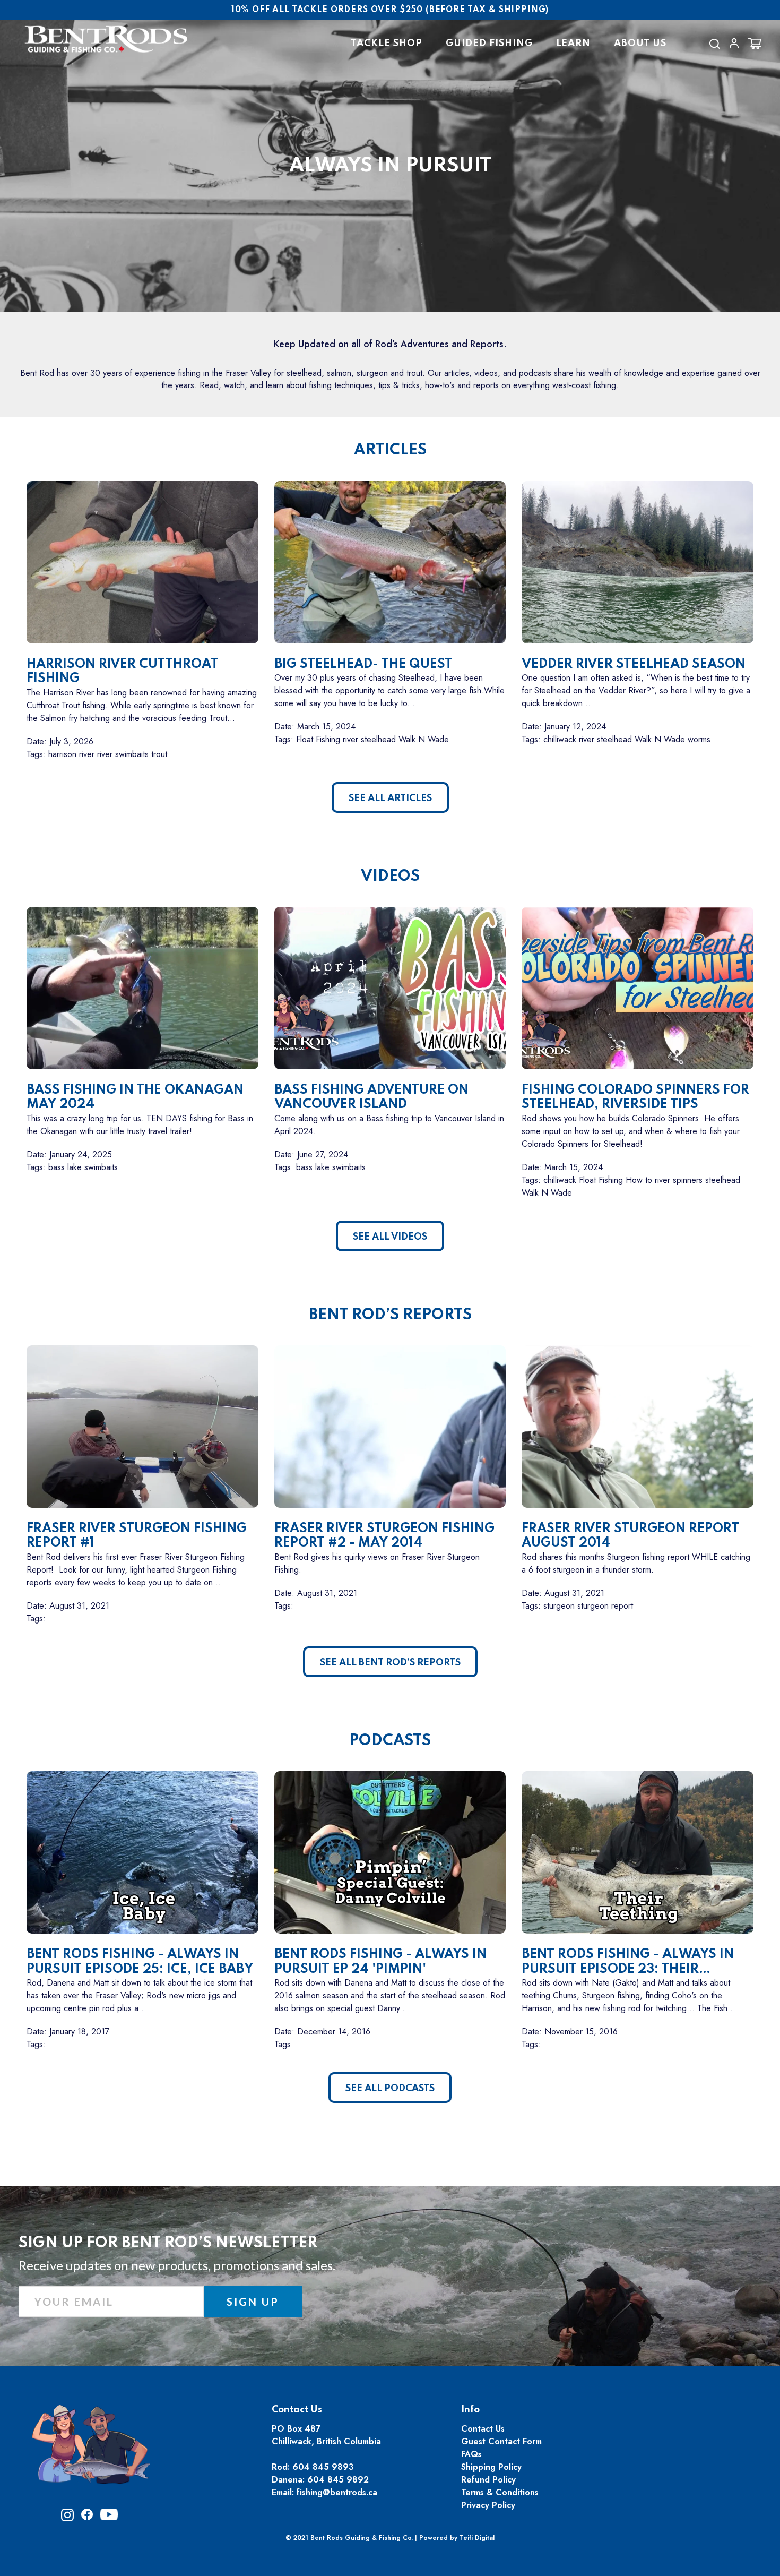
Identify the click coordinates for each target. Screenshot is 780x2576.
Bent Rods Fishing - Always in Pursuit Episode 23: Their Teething (628, 1962)
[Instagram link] (67, 2518)
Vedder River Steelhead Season (634, 664)
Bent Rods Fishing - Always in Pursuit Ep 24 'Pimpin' (380, 1962)
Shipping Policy (491, 2467)
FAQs (471, 2454)
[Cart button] (755, 44)
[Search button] (714, 44)
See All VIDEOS (390, 1237)
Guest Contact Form (501, 2441)
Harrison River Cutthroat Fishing (123, 672)
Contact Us (483, 2429)
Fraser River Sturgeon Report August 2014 (630, 1536)
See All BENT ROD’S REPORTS (390, 1663)
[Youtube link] (109, 2518)
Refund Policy (488, 2480)
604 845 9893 (323, 2467)
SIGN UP (253, 2302)
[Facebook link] (87, 2517)
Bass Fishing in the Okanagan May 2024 (135, 1098)
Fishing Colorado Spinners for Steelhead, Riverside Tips (635, 1098)
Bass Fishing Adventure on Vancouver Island (371, 1098)
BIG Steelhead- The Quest (363, 664)
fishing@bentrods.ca (337, 2492)
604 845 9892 (338, 2480)
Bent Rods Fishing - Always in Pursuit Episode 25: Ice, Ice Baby (140, 1962)
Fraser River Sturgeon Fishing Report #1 (137, 1536)
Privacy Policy (488, 2505)
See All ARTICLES (390, 798)
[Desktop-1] (734, 43)
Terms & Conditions (500, 2492)
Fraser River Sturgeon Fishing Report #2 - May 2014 (384, 1536)
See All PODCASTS (390, 2089)
